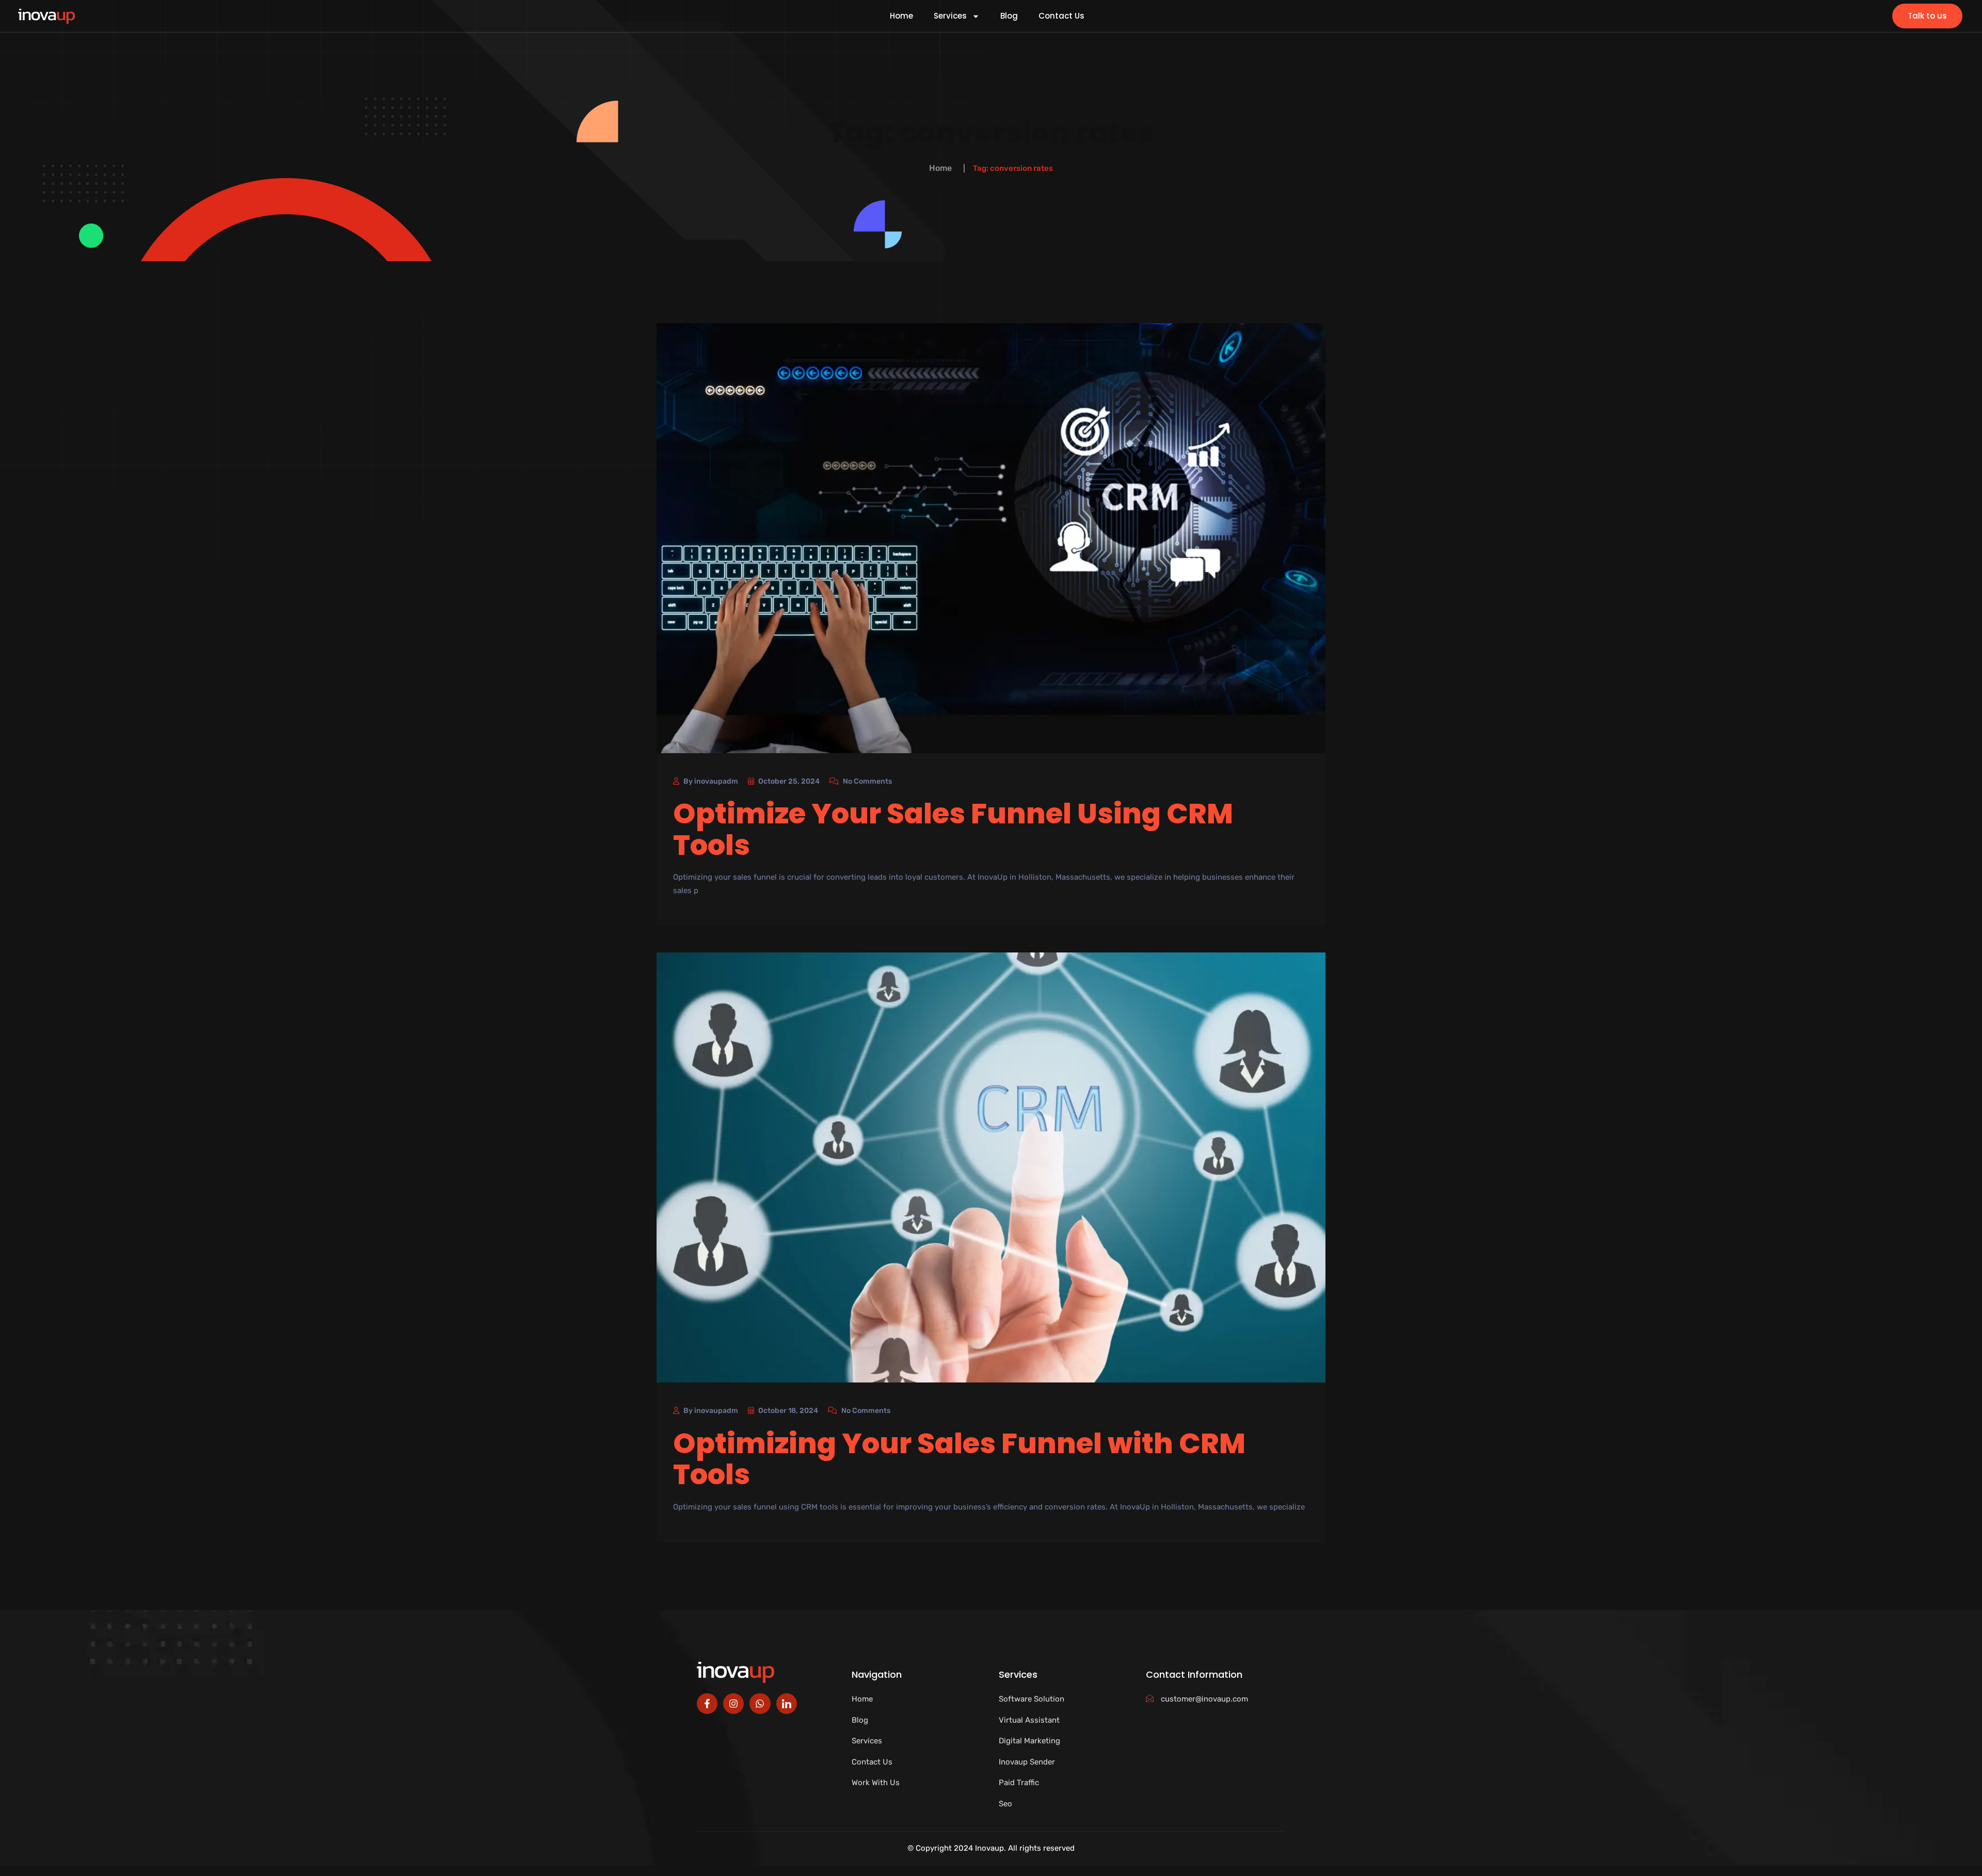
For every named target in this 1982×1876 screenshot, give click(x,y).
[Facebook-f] (707, 1704)
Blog (1009, 16)
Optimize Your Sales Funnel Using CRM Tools (953, 829)
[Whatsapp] (760, 1704)
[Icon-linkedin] (787, 1704)
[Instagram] (733, 1704)
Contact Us (1061, 16)
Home (901, 16)
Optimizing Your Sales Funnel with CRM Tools (959, 1459)
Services (950, 16)
